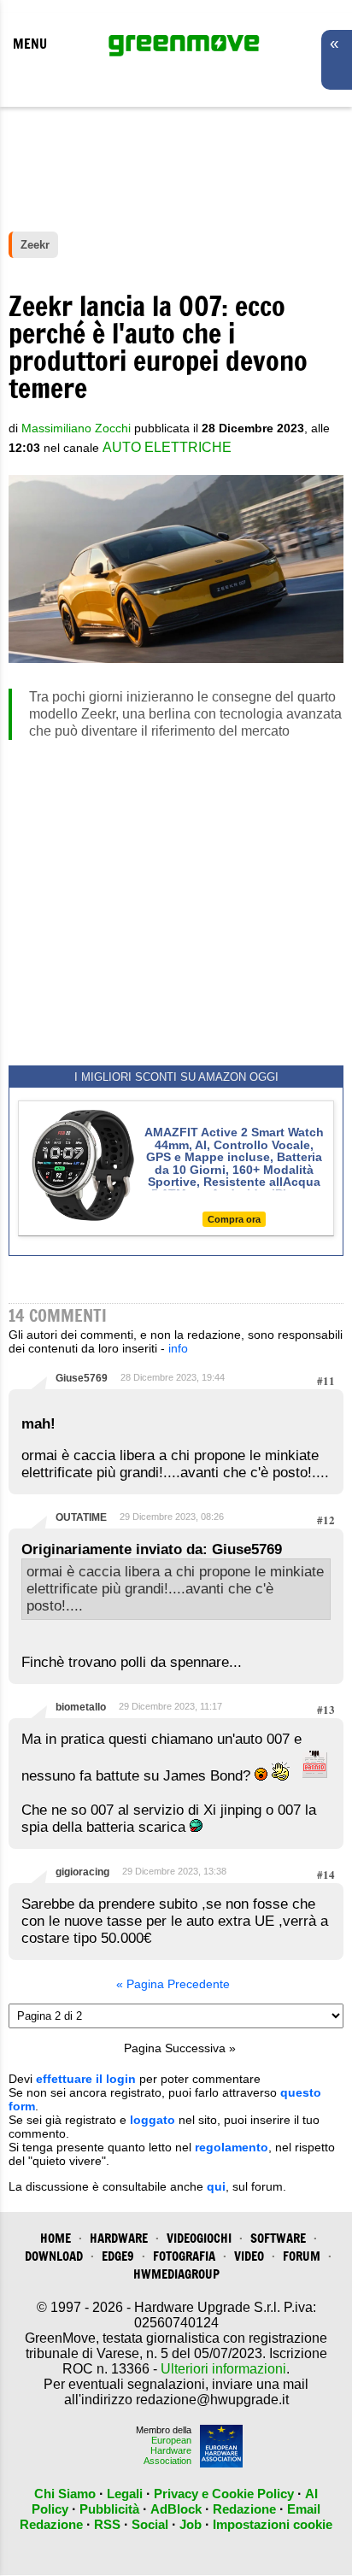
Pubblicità (109, 2509)
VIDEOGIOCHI (199, 2238)
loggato (153, 2120)
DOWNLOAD (54, 2256)
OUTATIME (81, 1517)
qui (216, 2186)
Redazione (244, 2509)
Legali (125, 2494)
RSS (107, 2524)
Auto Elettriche (167, 447)
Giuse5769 (82, 1378)
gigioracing (82, 1872)
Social (150, 2524)
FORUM (302, 2256)
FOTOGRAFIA (184, 2256)
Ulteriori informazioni (223, 2369)
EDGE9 (118, 2256)
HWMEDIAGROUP (176, 2274)
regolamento (232, 2147)
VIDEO (249, 2256)
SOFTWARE (278, 2238)
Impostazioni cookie (273, 2524)
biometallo (81, 1707)
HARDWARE (119, 2238)
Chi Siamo (65, 2494)
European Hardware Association (167, 2450)
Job (191, 2524)
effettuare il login (86, 2079)
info (178, 1348)
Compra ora (234, 1219)
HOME (56, 2238)
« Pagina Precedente (173, 1984)
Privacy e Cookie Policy (224, 2494)
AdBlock (176, 2509)
